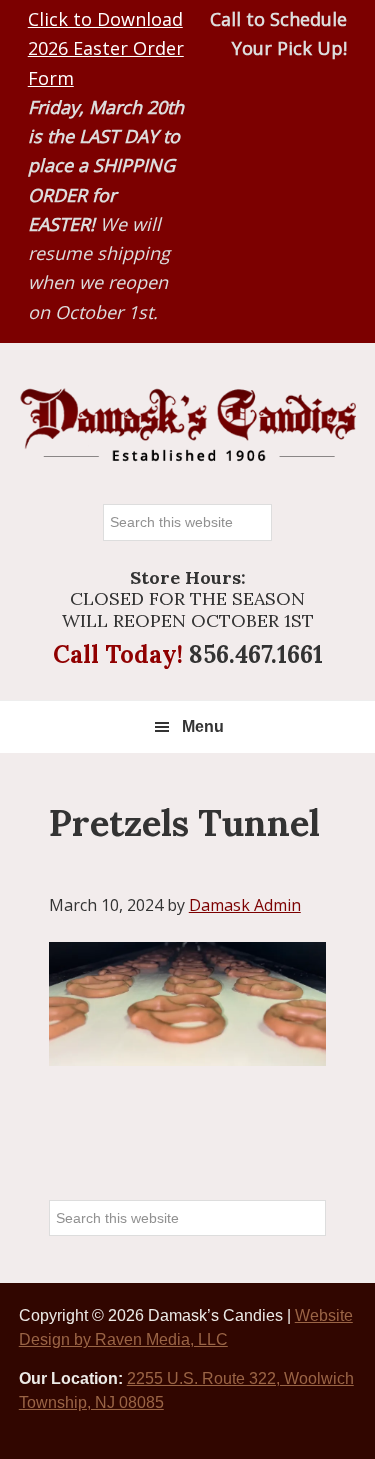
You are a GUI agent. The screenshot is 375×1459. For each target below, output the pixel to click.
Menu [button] (203, 726)
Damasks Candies (188, 425)
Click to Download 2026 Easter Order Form (106, 48)
